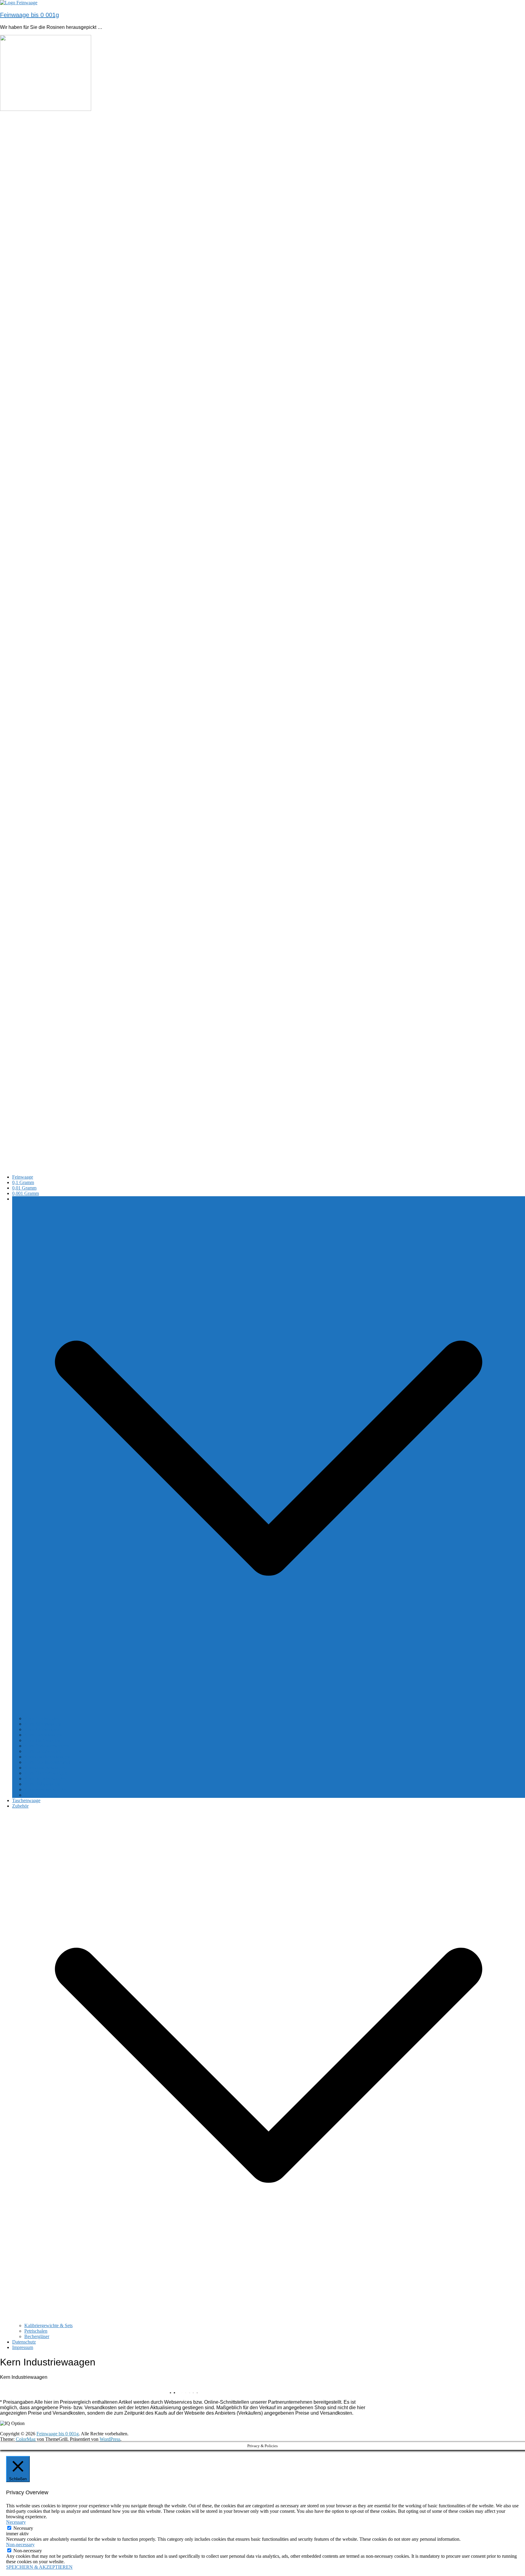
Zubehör (20, 1806)
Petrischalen (36, 2331)
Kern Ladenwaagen (43, 1735)
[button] (269, 1713)
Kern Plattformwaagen (46, 1773)
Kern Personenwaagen (46, 1789)
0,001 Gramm (26, 1193)
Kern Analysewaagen (45, 1768)
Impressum (23, 2347)
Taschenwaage (26, 1800)
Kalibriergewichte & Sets (48, 2325)
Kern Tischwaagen (42, 1740)
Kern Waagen (25, 1199)
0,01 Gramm (24, 1188)
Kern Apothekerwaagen (47, 1757)
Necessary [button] (16, 2522)
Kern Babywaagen (42, 1784)
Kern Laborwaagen (43, 1751)
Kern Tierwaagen (41, 1795)
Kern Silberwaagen (43, 1724)
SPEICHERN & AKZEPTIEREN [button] (39, 2567)
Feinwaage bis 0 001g (29, 15)
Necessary (23, 2528)
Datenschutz (24, 2342)
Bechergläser (37, 2336)
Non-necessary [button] (20, 2545)
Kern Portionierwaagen (47, 1746)
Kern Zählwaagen (42, 1729)
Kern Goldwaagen (42, 1718)
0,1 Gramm (23, 1182)
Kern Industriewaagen (46, 1779)
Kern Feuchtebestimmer (47, 1762)
